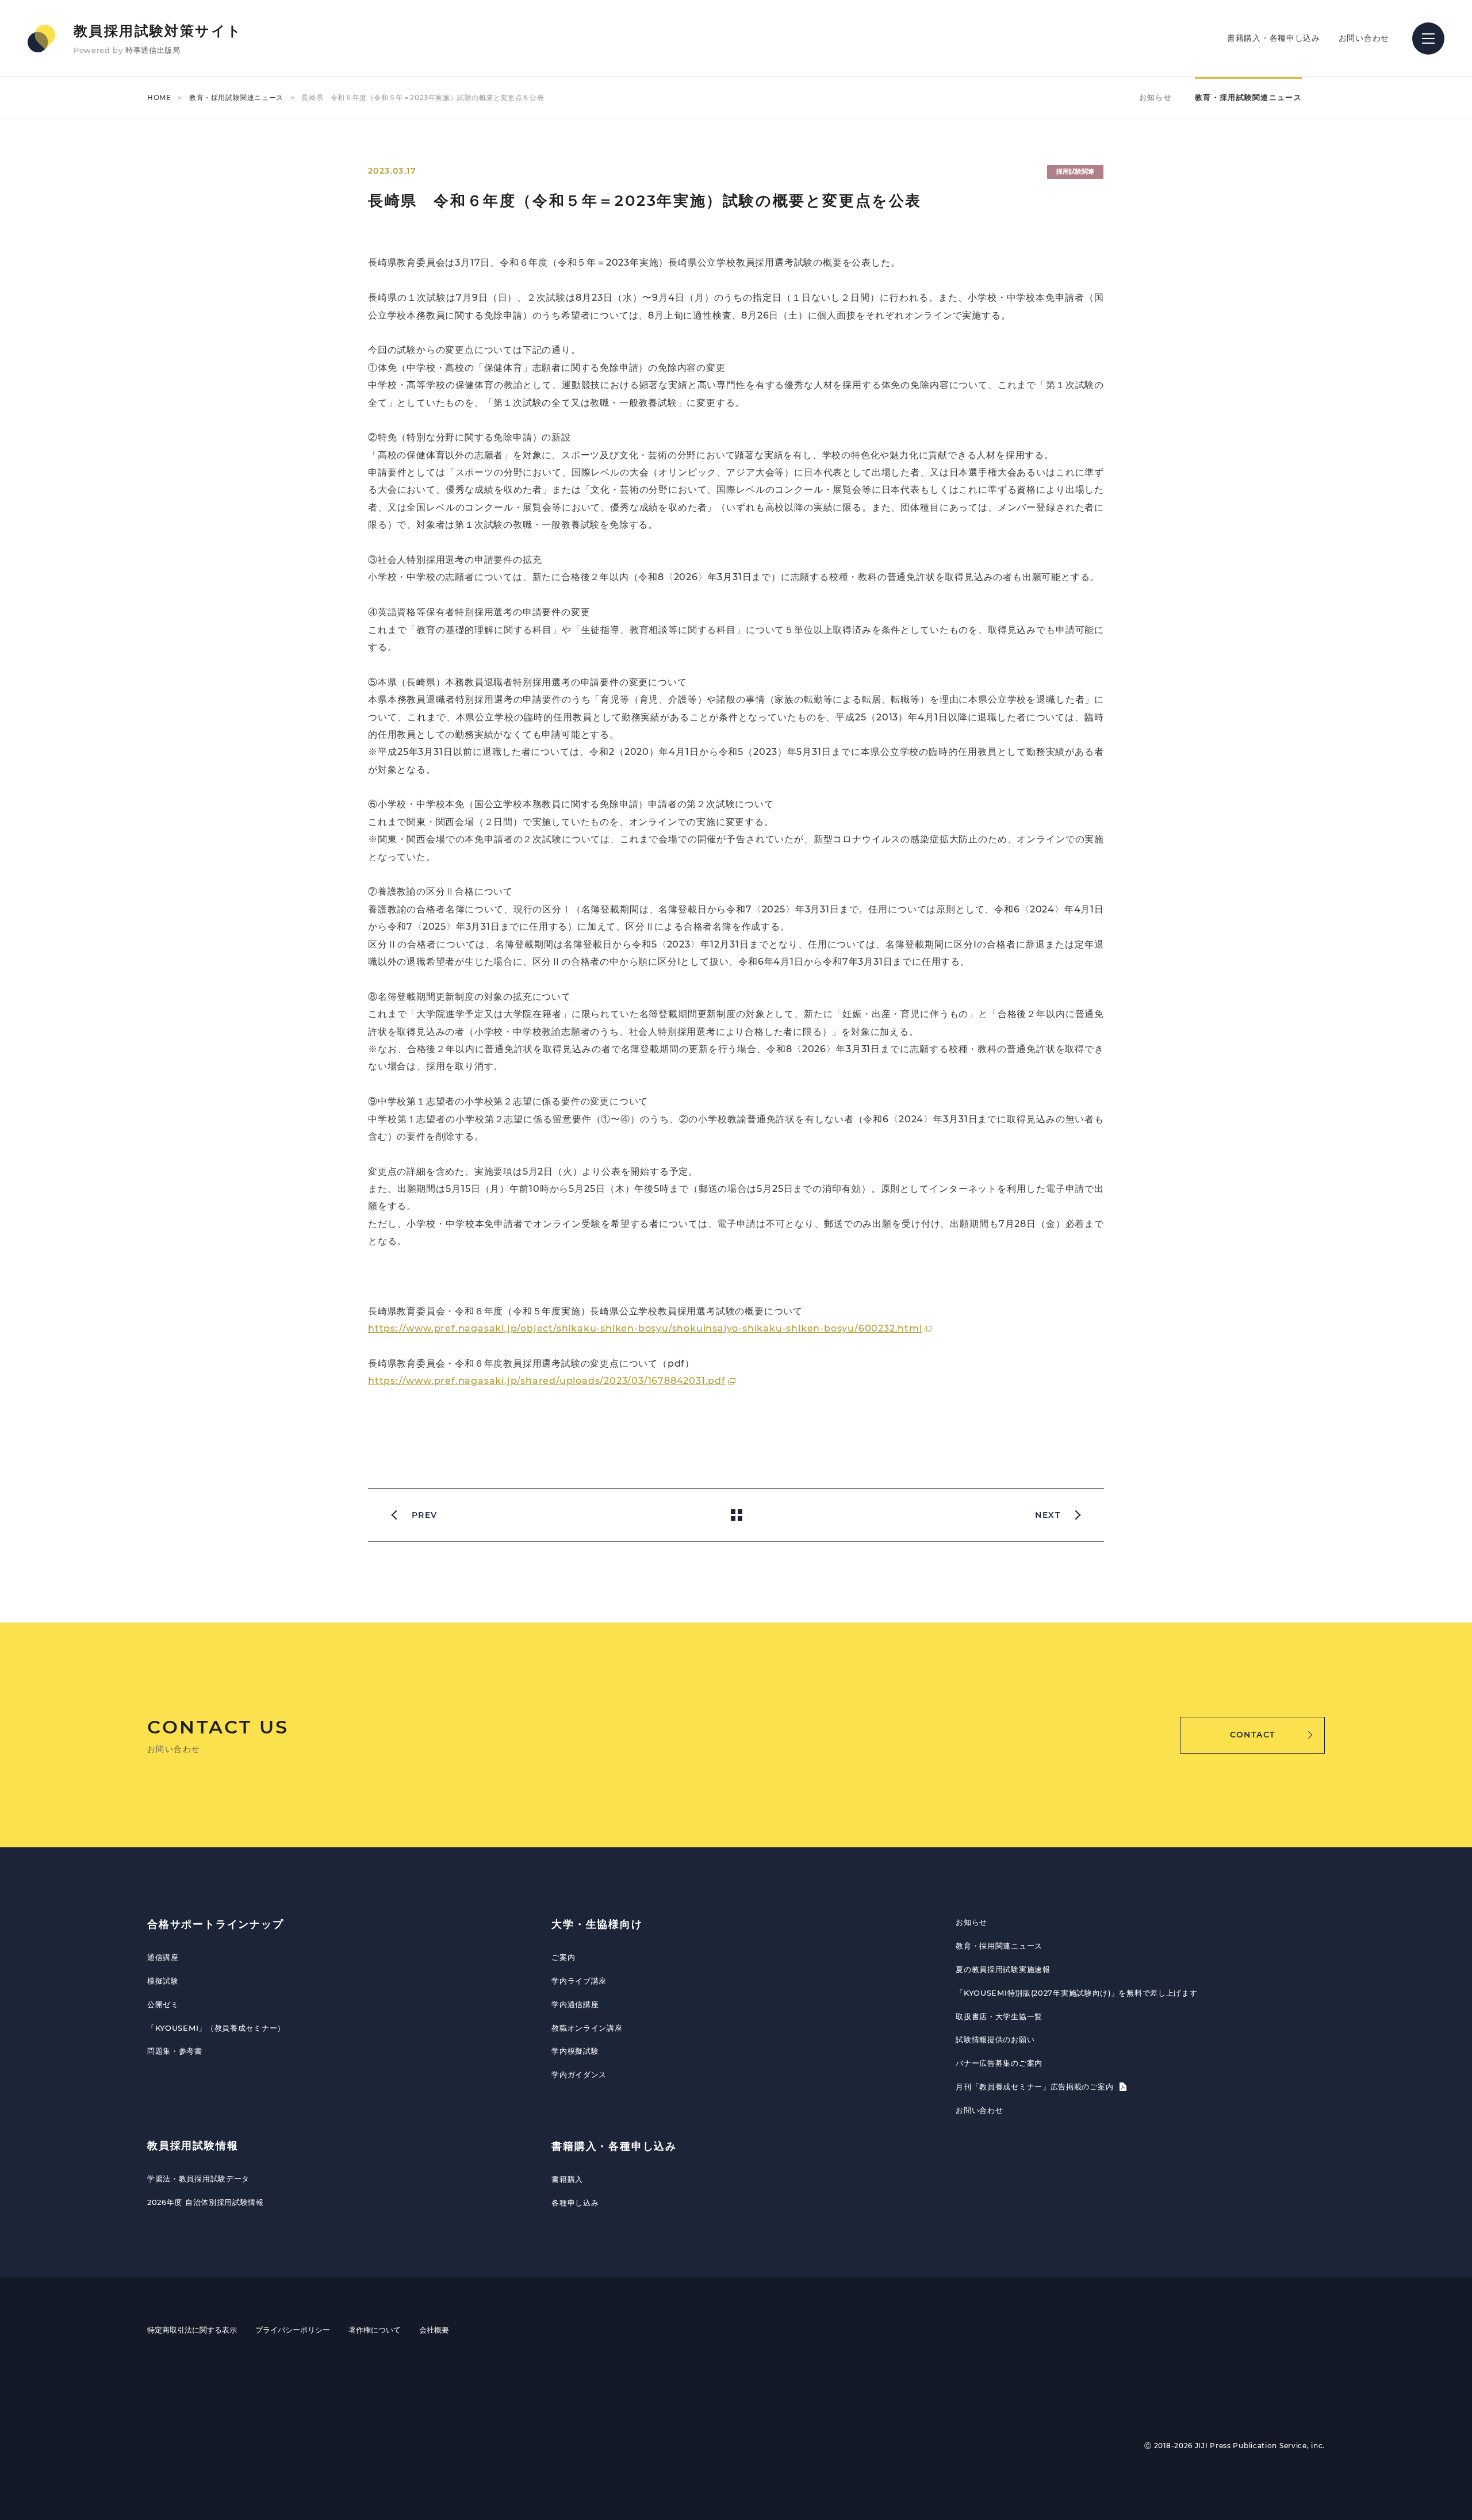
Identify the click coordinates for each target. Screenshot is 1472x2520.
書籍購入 (567, 2179)
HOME (159, 97)
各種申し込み (575, 2203)
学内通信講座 (575, 2004)
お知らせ (1155, 97)
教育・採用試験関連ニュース (236, 97)
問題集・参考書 (175, 2051)
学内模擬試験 (575, 2051)
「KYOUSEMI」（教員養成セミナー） (216, 2028)
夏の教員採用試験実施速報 (1003, 1969)
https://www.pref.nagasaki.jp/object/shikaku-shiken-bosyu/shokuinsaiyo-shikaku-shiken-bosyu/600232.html (645, 1328)
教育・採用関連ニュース (999, 1946)
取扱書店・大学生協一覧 (999, 2016)
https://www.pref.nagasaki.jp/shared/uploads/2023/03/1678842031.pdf (547, 1381)
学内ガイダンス (579, 2074)
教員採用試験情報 (193, 2146)
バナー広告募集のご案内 (999, 2063)
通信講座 (163, 1957)
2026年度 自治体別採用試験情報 (206, 2202)
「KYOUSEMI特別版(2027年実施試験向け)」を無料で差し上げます (1076, 1993)
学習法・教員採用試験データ (198, 2178)
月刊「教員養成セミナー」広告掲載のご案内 (1036, 2086)
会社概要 (434, 2330)
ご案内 (563, 1957)
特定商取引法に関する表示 (192, 2330)
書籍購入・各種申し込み (1274, 38)
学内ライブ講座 (579, 1981)
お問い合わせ (1364, 38)
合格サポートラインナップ (216, 1924)
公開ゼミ (163, 2004)
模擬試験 (163, 1981)
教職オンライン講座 (587, 2028)
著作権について (375, 2330)
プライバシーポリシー (293, 2330)
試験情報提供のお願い (995, 2039)
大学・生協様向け (597, 1924)
